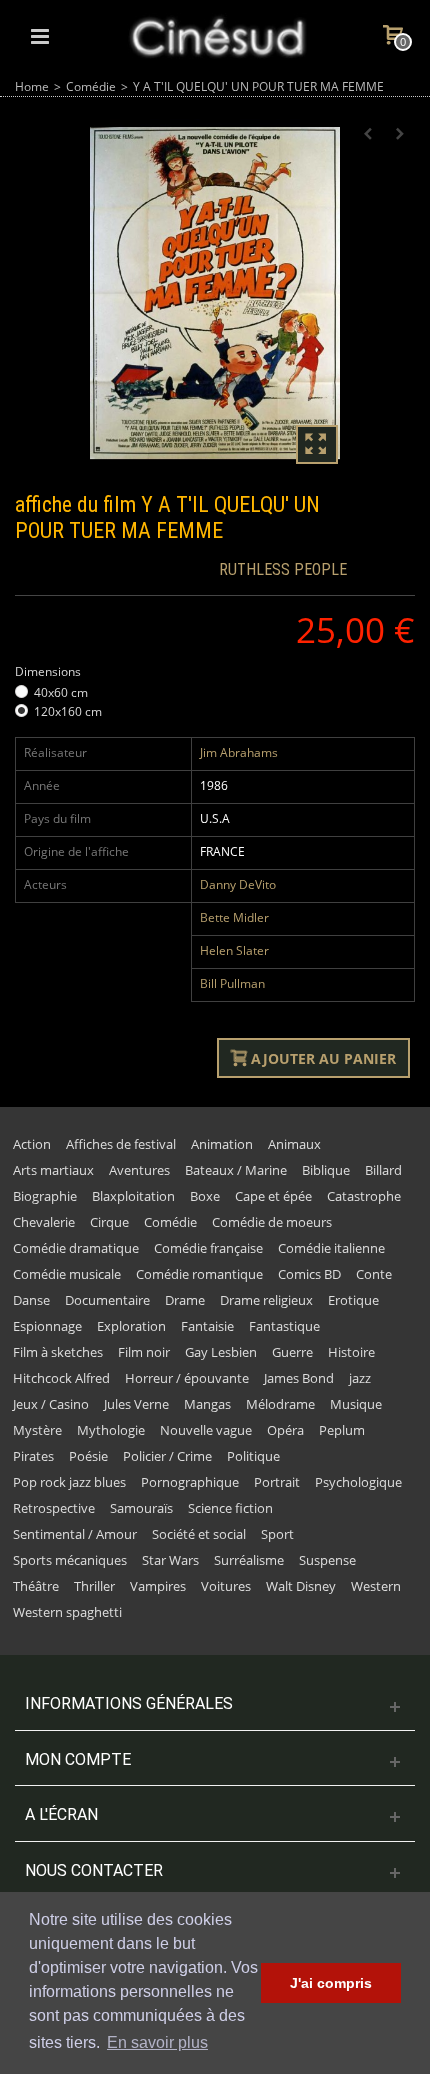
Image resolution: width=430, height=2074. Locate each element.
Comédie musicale (67, 1274)
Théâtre (36, 1586)
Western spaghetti (67, 1612)
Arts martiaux (53, 1170)
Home (32, 86)
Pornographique (190, 1482)
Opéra (285, 1430)
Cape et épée (273, 1196)
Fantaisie (207, 1326)
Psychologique (358, 1482)
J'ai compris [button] (331, 1983)
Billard (383, 1170)
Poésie (88, 1456)
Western (376, 1586)
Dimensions (49, 671)
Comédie (91, 86)
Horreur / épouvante (187, 1378)
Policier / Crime (167, 1456)
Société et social (199, 1534)
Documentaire (107, 1300)
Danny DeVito (238, 884)
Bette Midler (234, 917)
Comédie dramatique (76, 1248)
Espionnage (47, 1326)
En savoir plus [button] (157, 2042)
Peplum (342, 1430)
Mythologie (111, 1430)
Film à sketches (58, 1352)
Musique (356, 1404)
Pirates (33, 1456)
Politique (253, 1456)
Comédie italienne (331, 1248)
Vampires (158, 1586)
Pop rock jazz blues (69, 1482)
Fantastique (284, 1326)
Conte (374, 1274)
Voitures (226, 1586)
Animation (222, 1144)
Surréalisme (249, 1560)
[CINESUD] (217, 34)
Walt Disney (301, 1586)
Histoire (351, 1352)
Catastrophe (364, 1196)
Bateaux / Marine (236, 1170)
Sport (277, 1534)
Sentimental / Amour (75, 1534)
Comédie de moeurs (272, 1222)
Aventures (139, 1170)
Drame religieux (266, 1300)
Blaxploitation (133, 1196)
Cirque (109, 1222)
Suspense (327, 1560)
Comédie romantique (199, 1274)
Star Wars (170, 1560)
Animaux (294, 1144)
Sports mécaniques (70, 1560)
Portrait (277, 1482)
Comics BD (309, 1274)
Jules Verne (136, 1404)
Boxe (205, 1196)
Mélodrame (280, 1404)
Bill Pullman (232, 983)
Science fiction (230, 1508)
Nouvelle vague (206, 1430)
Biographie (45, 1196)
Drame (185, 1300)
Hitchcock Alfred (61, 1378)
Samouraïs (141, 1508)
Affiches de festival (121, 1144)
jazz (360, 1378)
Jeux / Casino (51, 1404)
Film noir (144, 1352)
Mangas (207, 1404)
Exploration (131, 1326)
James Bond (299, 1378)
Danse (31, 1300)
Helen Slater (234, 950)
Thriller (94, 1586)
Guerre (292, 1352)
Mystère (37, 1430)
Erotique (353, 1300)
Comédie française (208, 1248)
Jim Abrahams (239, 752)
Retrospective (54, 1508)
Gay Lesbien (221, 1352)
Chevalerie (44, 1222)
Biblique (326, 1170)
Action (32, 1144)
